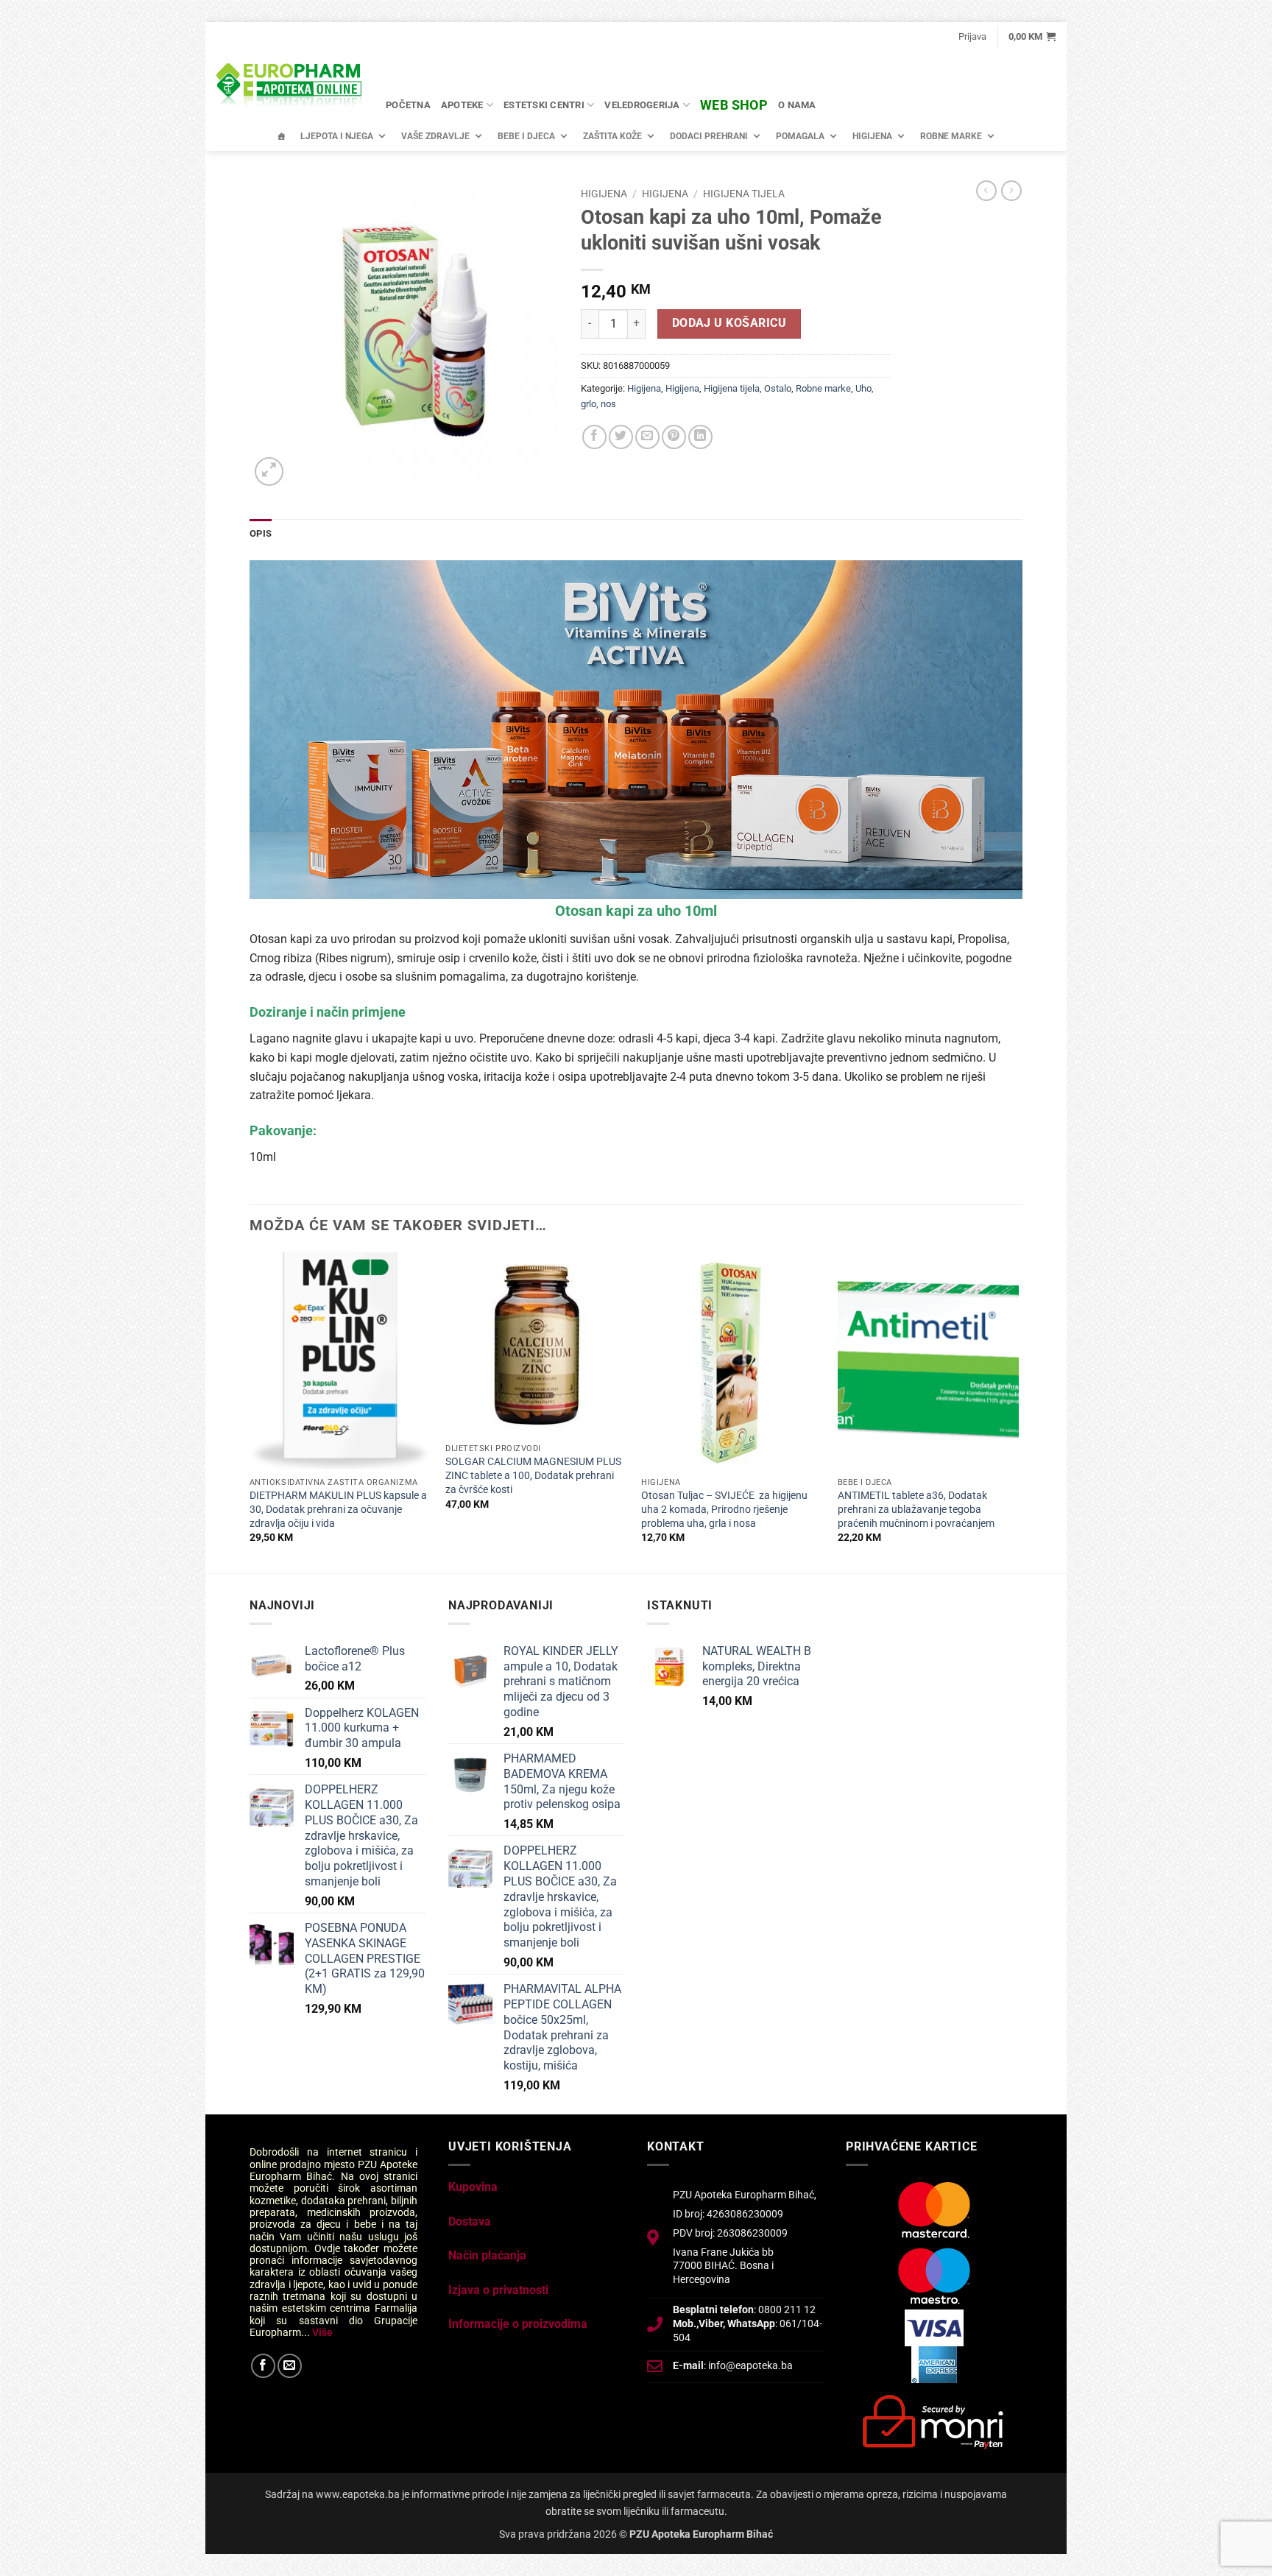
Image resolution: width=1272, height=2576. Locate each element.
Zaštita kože (612, 136)
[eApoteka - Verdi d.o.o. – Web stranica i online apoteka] (290, 87)
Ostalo (778, 388)
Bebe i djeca (526, 136)
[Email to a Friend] (647, 437)
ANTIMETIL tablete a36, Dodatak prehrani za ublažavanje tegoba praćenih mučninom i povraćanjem (916, 1509)
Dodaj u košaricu (729, 323)
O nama (797, 105)
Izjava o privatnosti (498, 2290)
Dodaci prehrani (709, 136)
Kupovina (473, 2187)
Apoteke (462, 105)
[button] (972, 37)
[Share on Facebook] (594, 437)
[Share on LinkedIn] (700, 437)
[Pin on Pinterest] (674, 437)
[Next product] (986, 191)
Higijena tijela (744, 194)
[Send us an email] (290, 2366)
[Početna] (281, 136)
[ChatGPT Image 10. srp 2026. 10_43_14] (636, 729)
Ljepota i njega (337, 136)
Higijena (872, 136)
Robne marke (951, 136)
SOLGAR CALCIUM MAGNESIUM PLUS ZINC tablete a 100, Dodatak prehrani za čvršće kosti (533, 1475)
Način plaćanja (487, 2255)
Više (322, 2332)
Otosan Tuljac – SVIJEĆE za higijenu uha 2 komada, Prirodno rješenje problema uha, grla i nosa (724, 1509)
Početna (408, 105)
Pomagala (800, 136)
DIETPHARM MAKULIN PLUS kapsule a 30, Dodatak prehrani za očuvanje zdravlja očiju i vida (338, 1509)
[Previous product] (1011, 191)
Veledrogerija (642, 105)
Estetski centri (544, 105)
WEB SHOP (734, 105)
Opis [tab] (261, 533)
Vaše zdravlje (435, 136)
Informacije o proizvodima (518, 2324)
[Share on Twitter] (621, 437)
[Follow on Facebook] (263, 2366)
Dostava (470, 2222)
